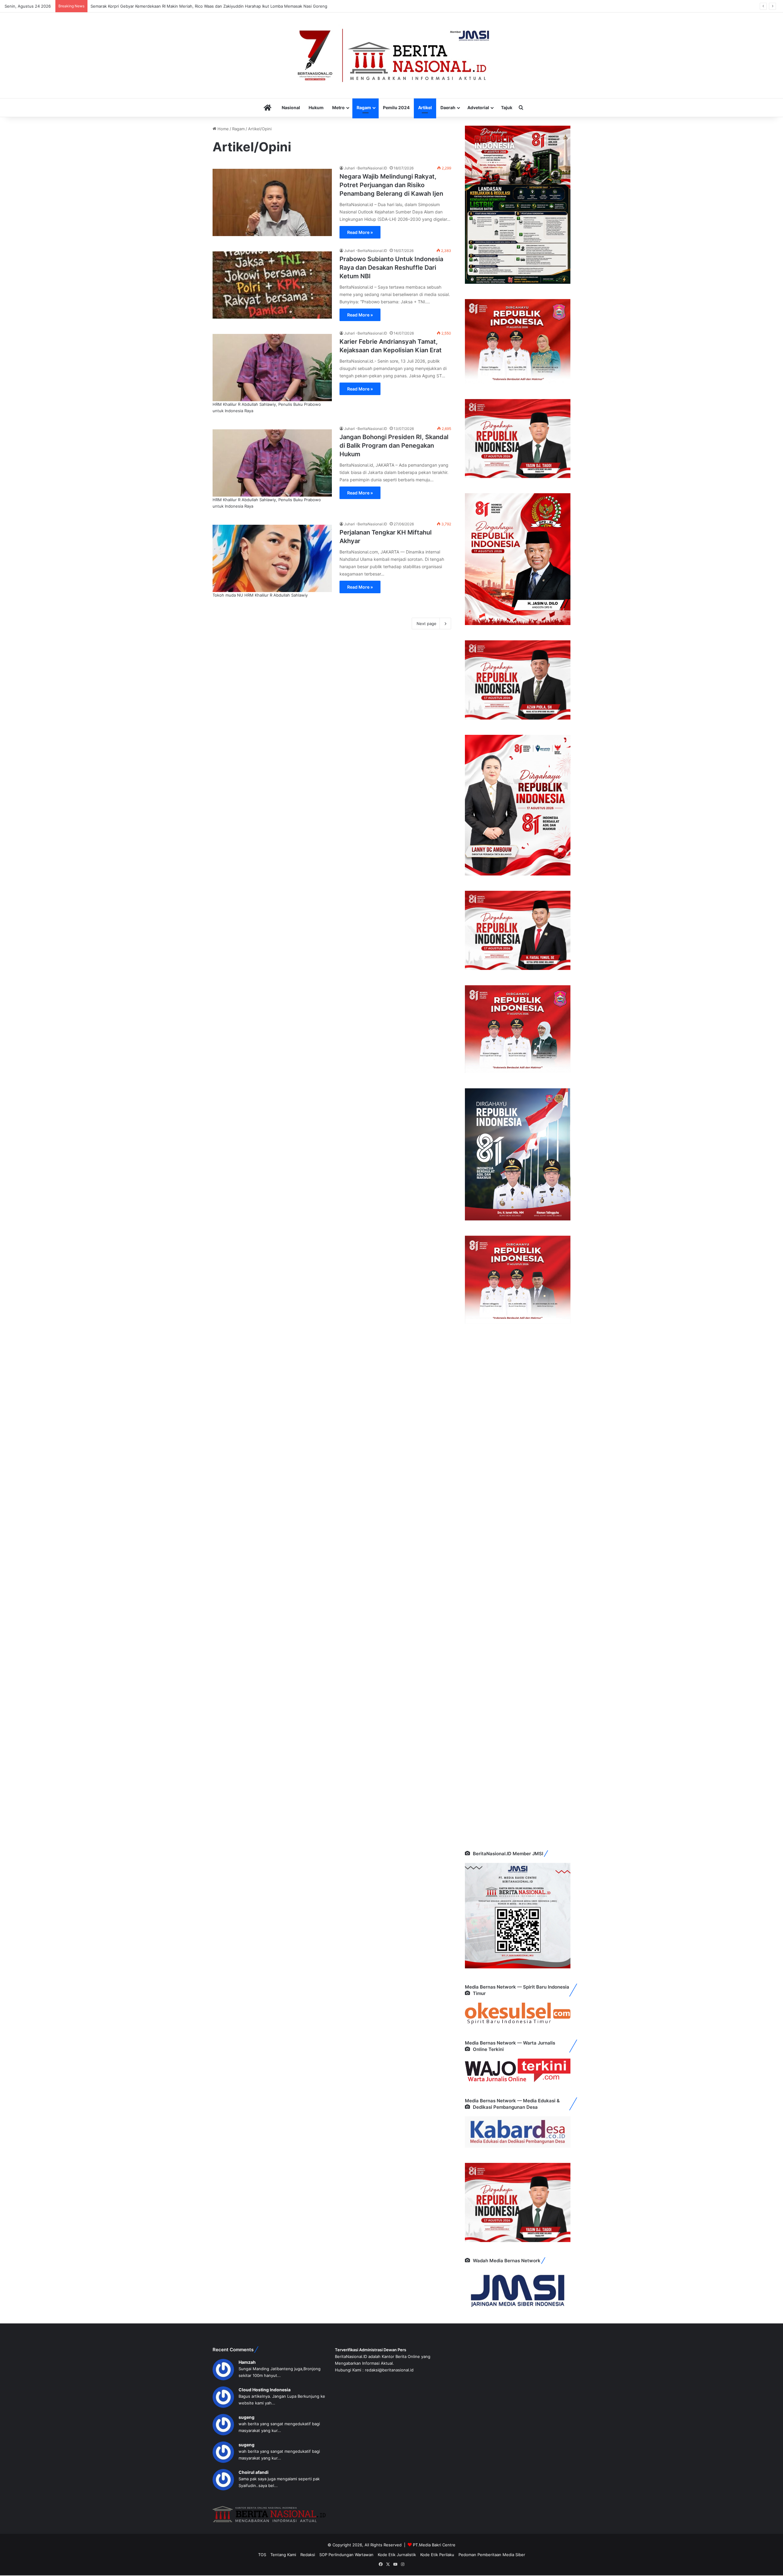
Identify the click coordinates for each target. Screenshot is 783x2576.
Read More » (360, 232)
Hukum (316, 107)
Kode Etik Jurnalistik (397, 2555)
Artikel (425, 107)
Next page (427, 624)
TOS (262, 2555)
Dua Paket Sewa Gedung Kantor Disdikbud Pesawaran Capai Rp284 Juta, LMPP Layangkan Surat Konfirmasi (193, 6)
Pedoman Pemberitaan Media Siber (492, 2555)
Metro (338, 107)
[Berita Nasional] (391, 55)
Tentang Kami (283, 2555)
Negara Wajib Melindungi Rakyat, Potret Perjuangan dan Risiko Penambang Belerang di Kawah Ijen (391, 185)
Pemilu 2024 (396, 107)
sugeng (247, 2417)
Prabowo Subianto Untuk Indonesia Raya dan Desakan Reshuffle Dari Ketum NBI (391, 268)
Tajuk (507, 107)
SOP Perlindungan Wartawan (346, 2555)
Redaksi (308, 2555)
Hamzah (247, 2362)
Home (223, 129)
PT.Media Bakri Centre (434, 2545)
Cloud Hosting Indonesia (265, 2390)
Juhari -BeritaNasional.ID (366, 168)
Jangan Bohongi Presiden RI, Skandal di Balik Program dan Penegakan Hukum (394, 446)
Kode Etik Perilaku (437, 2555)
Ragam (364, 107)
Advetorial (478, 107)
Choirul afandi (254, 2472)
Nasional (291, 107)
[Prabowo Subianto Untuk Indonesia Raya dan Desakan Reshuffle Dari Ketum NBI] (272, 285)
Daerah (448, 107)
